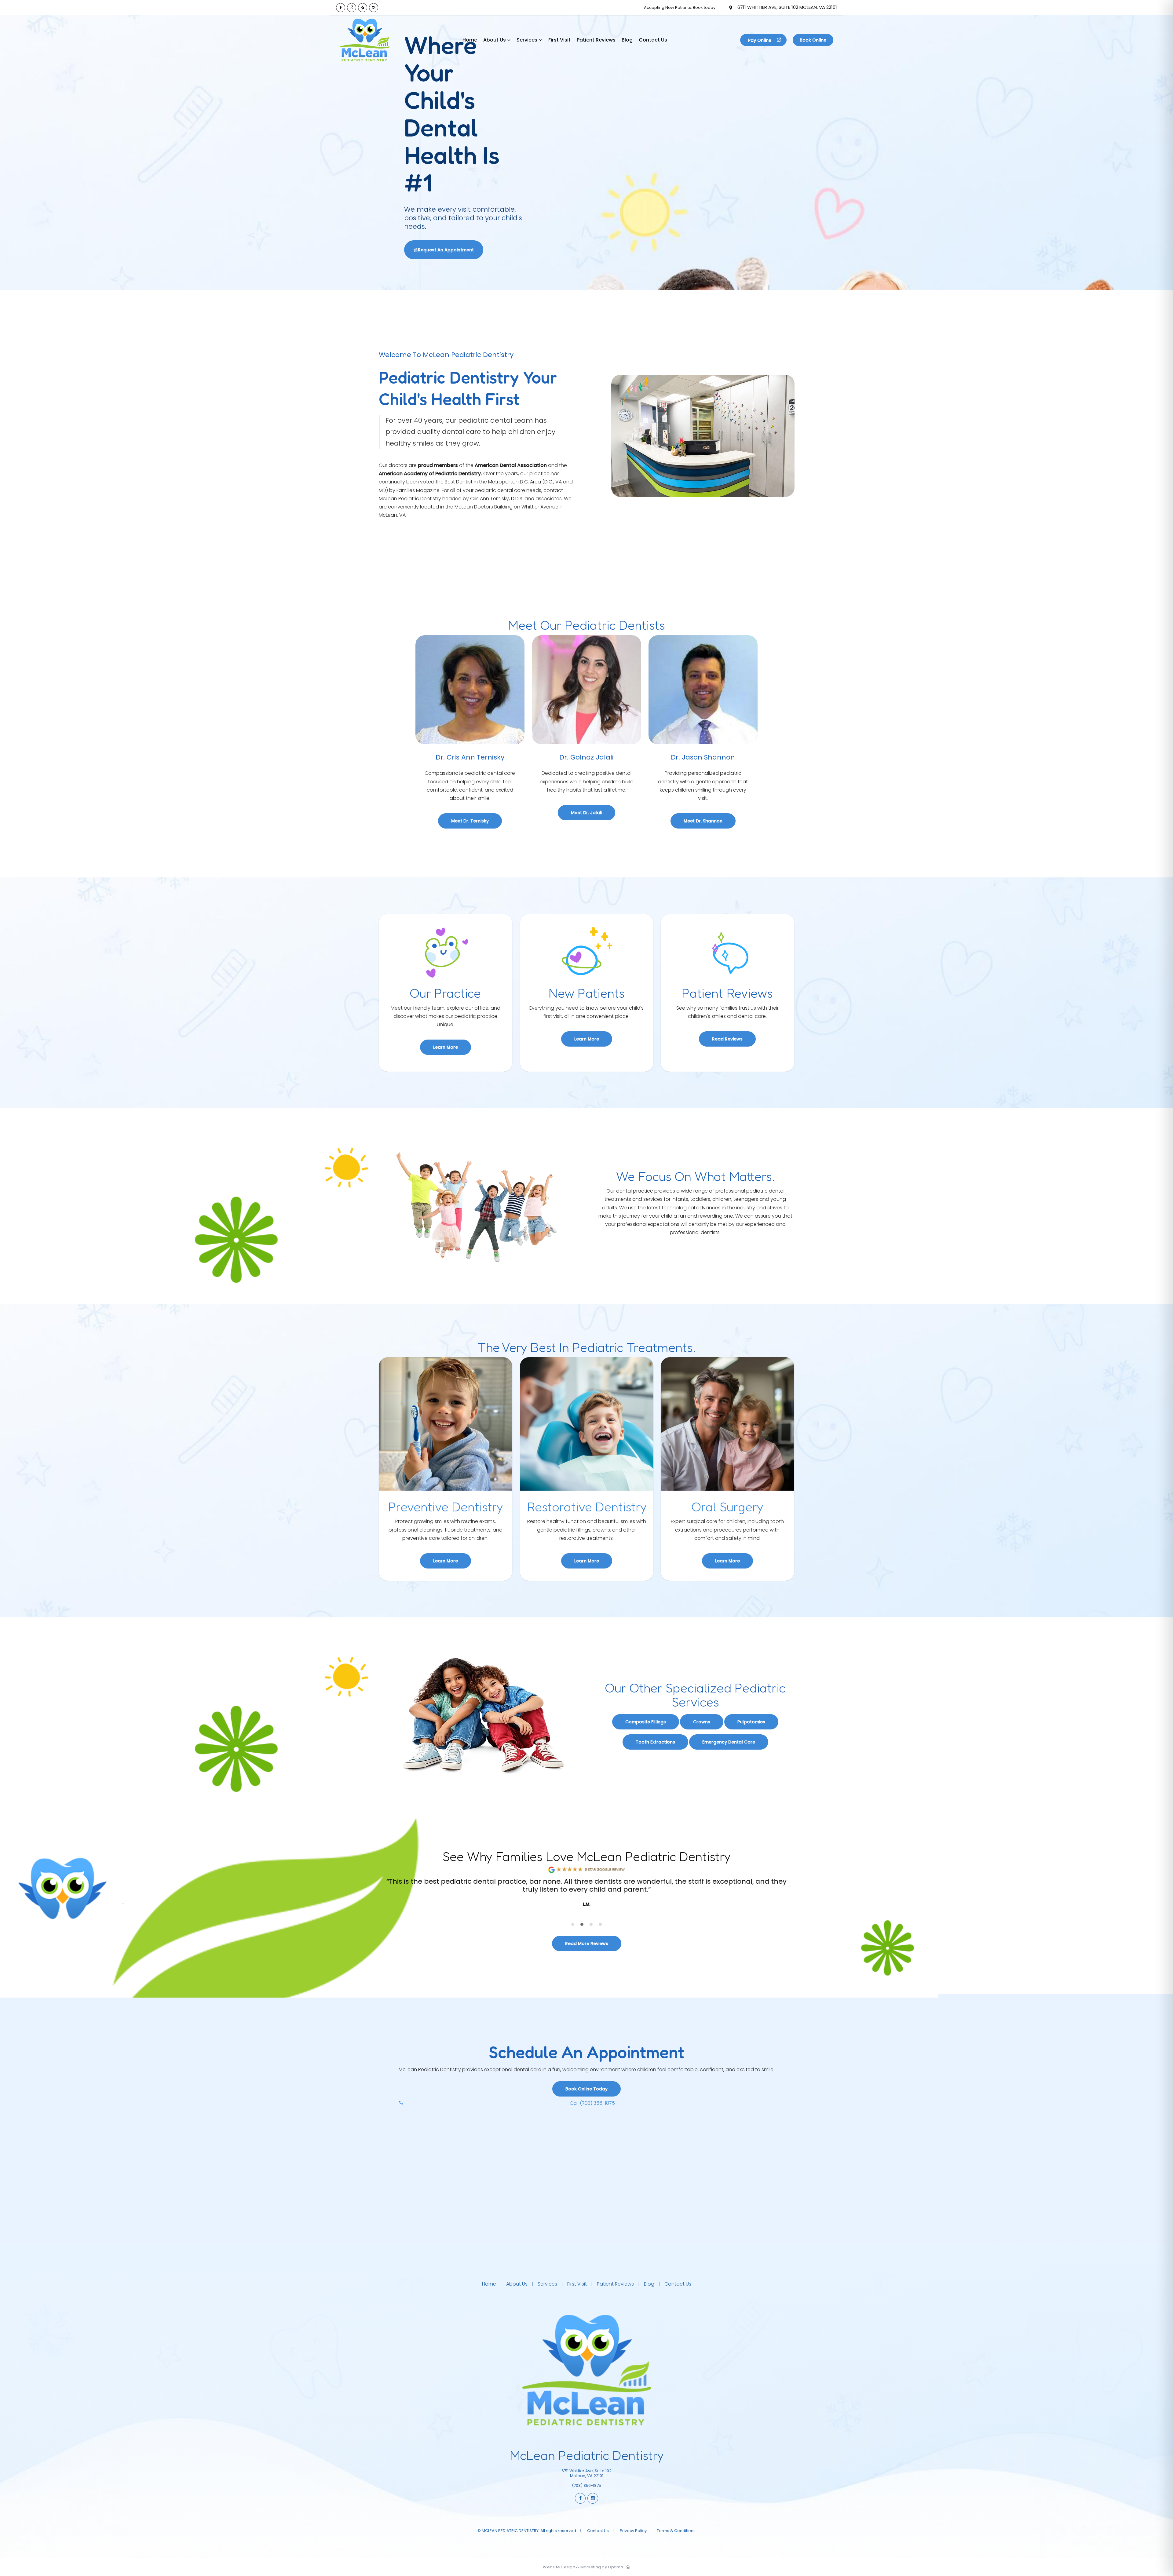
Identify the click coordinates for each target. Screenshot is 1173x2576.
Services (547, 2284)
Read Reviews (728, 1039)
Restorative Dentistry (586, 1507)
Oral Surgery (728, 1507)
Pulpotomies (751, 1722)
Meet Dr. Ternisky (470, 821)
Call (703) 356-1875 (592, 2103)
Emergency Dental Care (729, 1742)
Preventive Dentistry (446, 1507)
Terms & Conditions (676, 2531)
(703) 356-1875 (586, 2485)
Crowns (702, 1722)
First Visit (577, 2284)
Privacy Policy (633, 2531)
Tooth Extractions (655, 1742)
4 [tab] (600, 1924)
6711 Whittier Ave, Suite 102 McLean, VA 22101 (787, 7)
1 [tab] (573, 1924)
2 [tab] (582, 1924)
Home (490, 2284)
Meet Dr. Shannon (703, 821)
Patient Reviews (615, 2284)
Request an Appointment (446, 250)
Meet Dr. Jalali (586, 813)
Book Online (813, 40)
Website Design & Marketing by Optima (583, 2567)
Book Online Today (586, 2089)
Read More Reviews (587, 1944)
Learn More (446, 1047)
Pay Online (760, 40)
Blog (649, 2284)
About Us (517, 2284)
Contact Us (677, 2284)
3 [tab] (591, 1924)
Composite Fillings (646, 1722)
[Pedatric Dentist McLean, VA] (365, 63)
